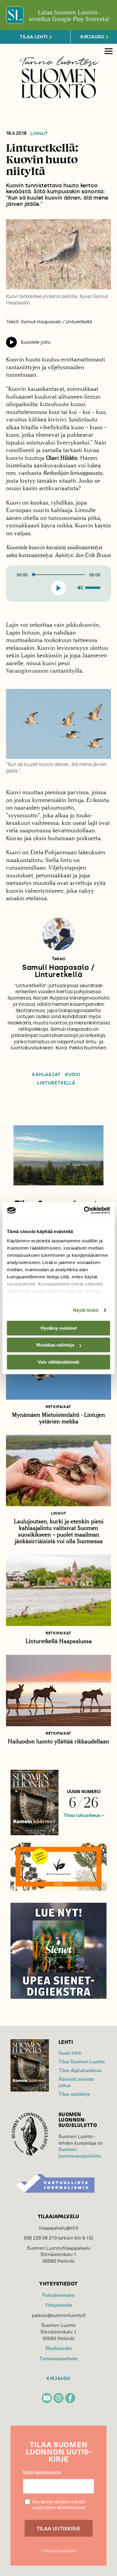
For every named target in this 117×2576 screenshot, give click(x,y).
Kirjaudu (58, 2379)
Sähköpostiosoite (42, 2473)
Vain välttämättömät (58, 1362)
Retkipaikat (58, 1407)
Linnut (39, 134)
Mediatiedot (59, 2348)
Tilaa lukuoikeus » (84, 1815)
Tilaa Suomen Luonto (82, 2061)
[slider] (94, 587)
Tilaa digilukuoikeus (80, 2070)
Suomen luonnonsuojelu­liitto (80, 2152)
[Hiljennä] (80, 588)
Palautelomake (58, 2295)
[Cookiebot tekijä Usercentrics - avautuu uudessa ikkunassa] (84, 1210)
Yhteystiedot (58, 2305)
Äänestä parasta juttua (76, 2082)
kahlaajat (46, 1075)
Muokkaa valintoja (55, 1345)
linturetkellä (56, 1083)
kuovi (73, 1075)
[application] (58, 584)
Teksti (59, 959)
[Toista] (59, 588)
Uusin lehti (70, 2053)
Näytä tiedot (86, 1310)
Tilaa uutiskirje (74, 2094)
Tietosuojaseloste (58, 2358)
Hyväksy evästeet (59, 1328)
